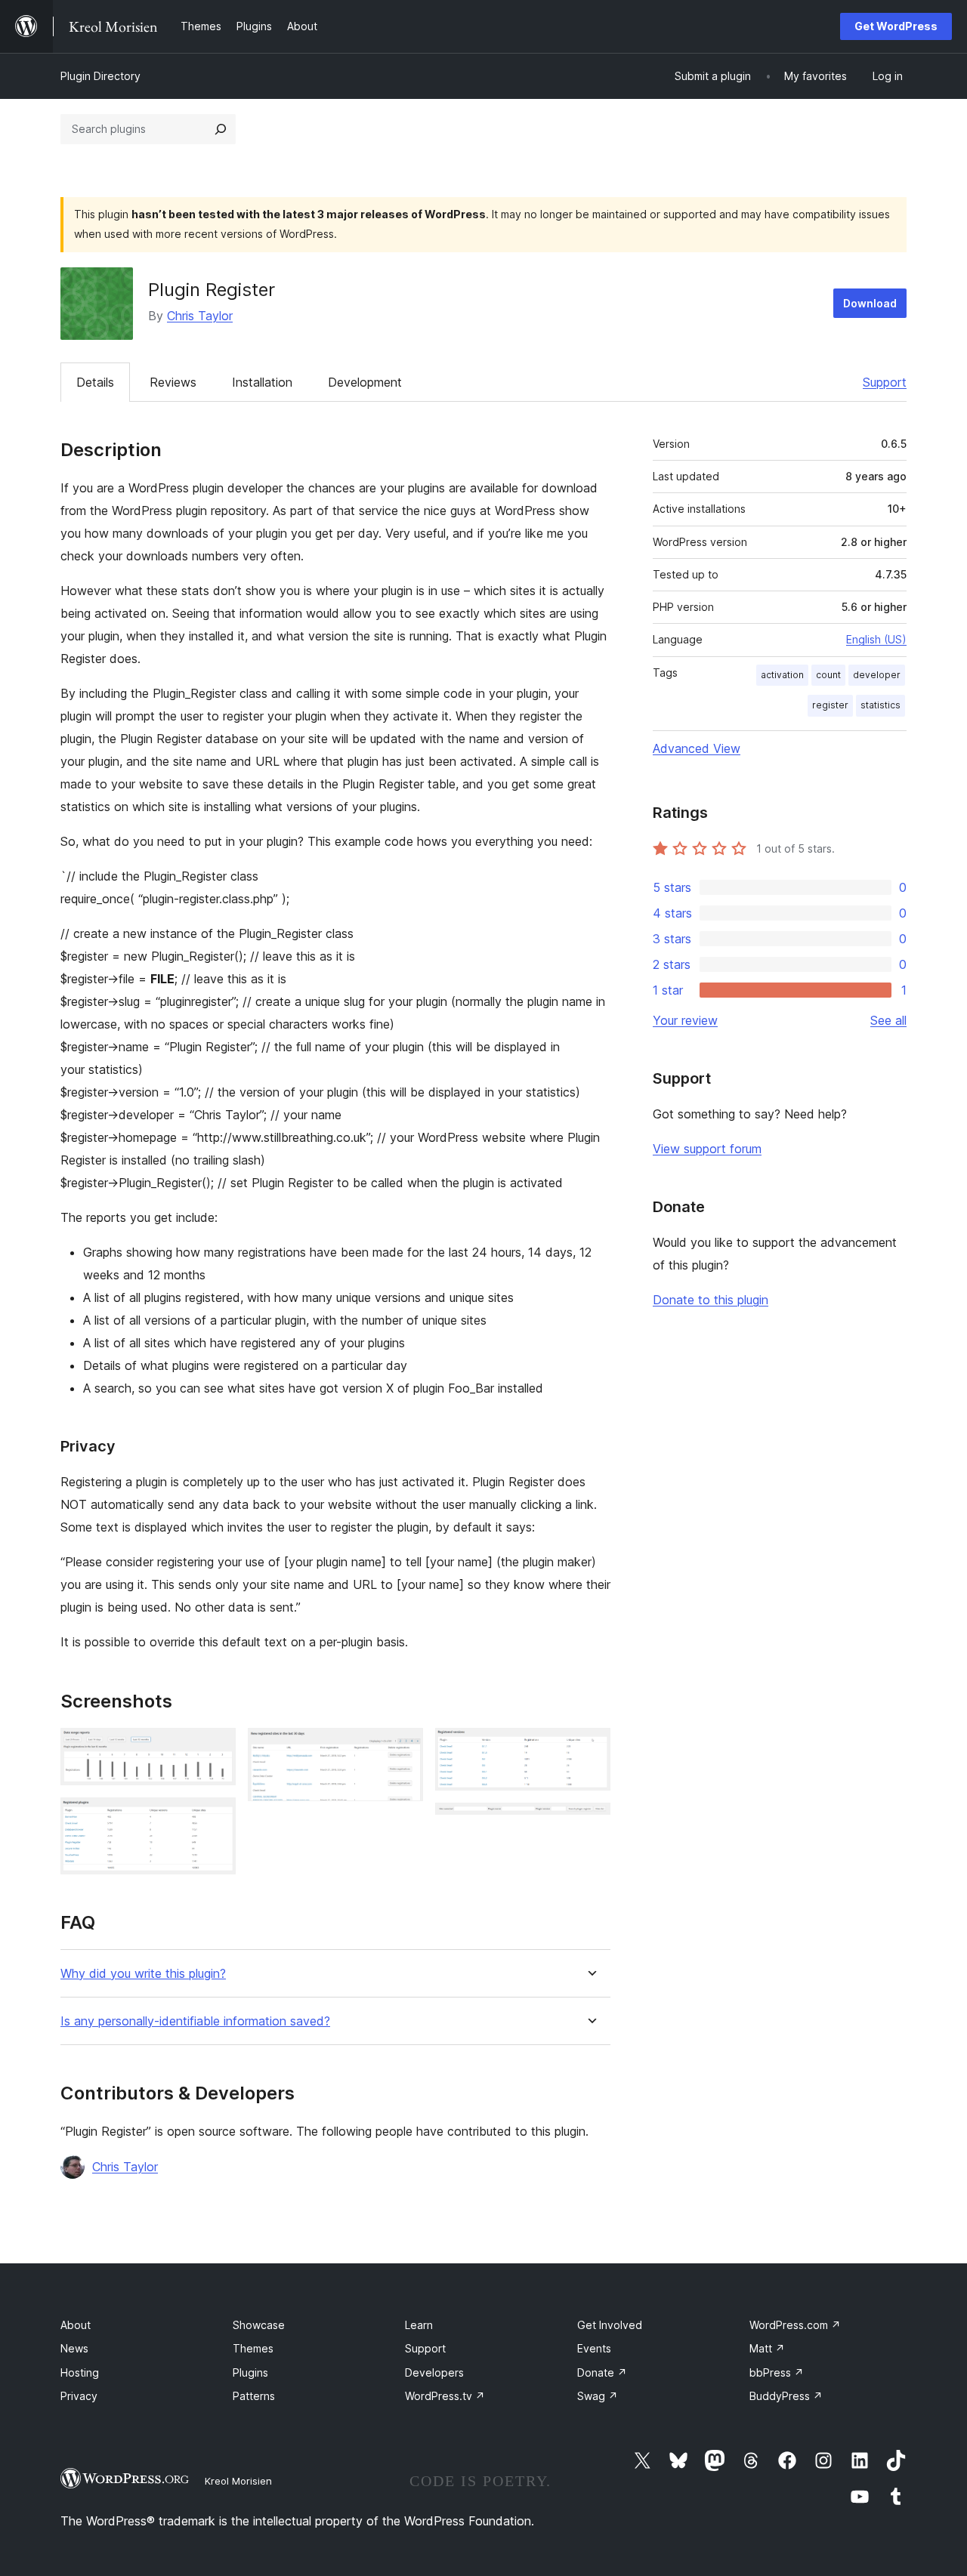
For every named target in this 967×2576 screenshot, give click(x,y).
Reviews (173, 382)
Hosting (80, 2372)
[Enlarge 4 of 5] (590, 1748)
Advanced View (697, 748)
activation (782, 675)
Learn (419, 2325)
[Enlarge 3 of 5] (403, 1748)
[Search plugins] (221, 129)
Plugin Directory (100, 76)
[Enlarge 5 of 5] (590, 1823)
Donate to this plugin (711, 1300)
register (830, 705)
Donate (602, 2372)
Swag (598, 2396)
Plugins (250, 2372)
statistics (880, 705)
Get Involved (610, 2325)
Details (95, 382)
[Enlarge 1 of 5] (215, 1748)
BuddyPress (786, 2396)
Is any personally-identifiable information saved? (195, 2021)
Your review (685, 1020)
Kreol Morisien (238, 2481)
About (76, 2325)
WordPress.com (795, 2325)
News (74, 2348)
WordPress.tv (445, 2396)
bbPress (777, 2372)
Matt (767, 2348)
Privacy (79, 2396)
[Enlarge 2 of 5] (215, 1818)
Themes (253, 2348)
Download (870, 303)
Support (885, 382)
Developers (434, 2372)
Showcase (259, 2325)
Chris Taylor (200, 316)
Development (365, 382)
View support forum (707, 1149)
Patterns (254, 2396)
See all (888, 1020)
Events (594, 2348)
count (828, 675)
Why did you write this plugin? (143, 1974)
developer (877, 675)
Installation (262, 382)
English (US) (876, 639)
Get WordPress (896, 26)
